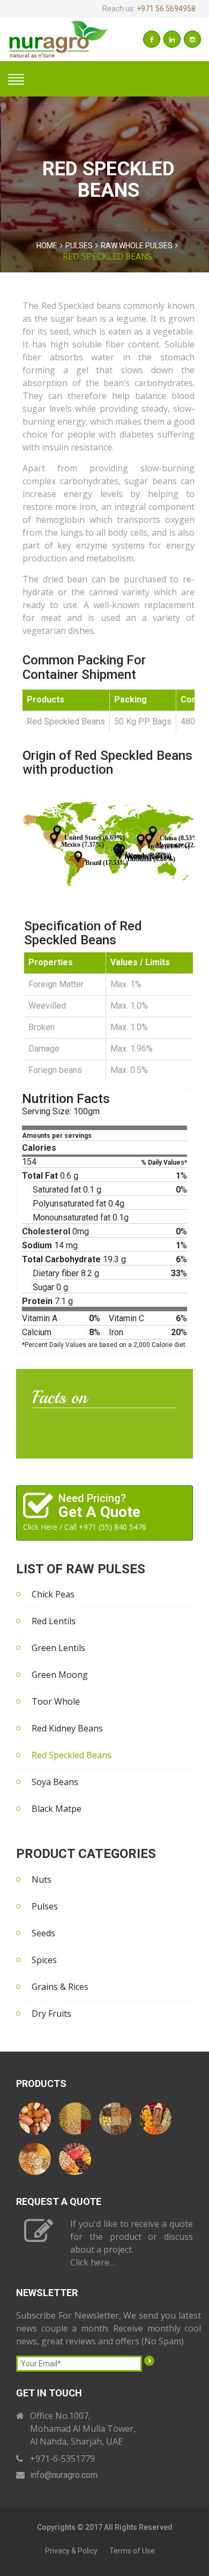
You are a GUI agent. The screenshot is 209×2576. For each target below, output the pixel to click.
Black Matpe (57, 1809)
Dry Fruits (51, 2014)
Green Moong (60, 1675)
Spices (44, 1960)
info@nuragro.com (64, 2475)
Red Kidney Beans (67, 1728)
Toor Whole (56, 1701)
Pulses (79, 246)
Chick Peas (53, 1594)
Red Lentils (54, 1621)
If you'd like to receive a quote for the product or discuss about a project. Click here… (132, 2243)
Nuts (42, 1879)
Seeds (43, 1933)
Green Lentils (58, 1648)
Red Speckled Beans (72, 1755)
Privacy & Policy (71, 2551)
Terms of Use (132, 2551)
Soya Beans (55, 1782)
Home (47, 246)
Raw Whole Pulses (137, 246)
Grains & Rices (60, 1987)
